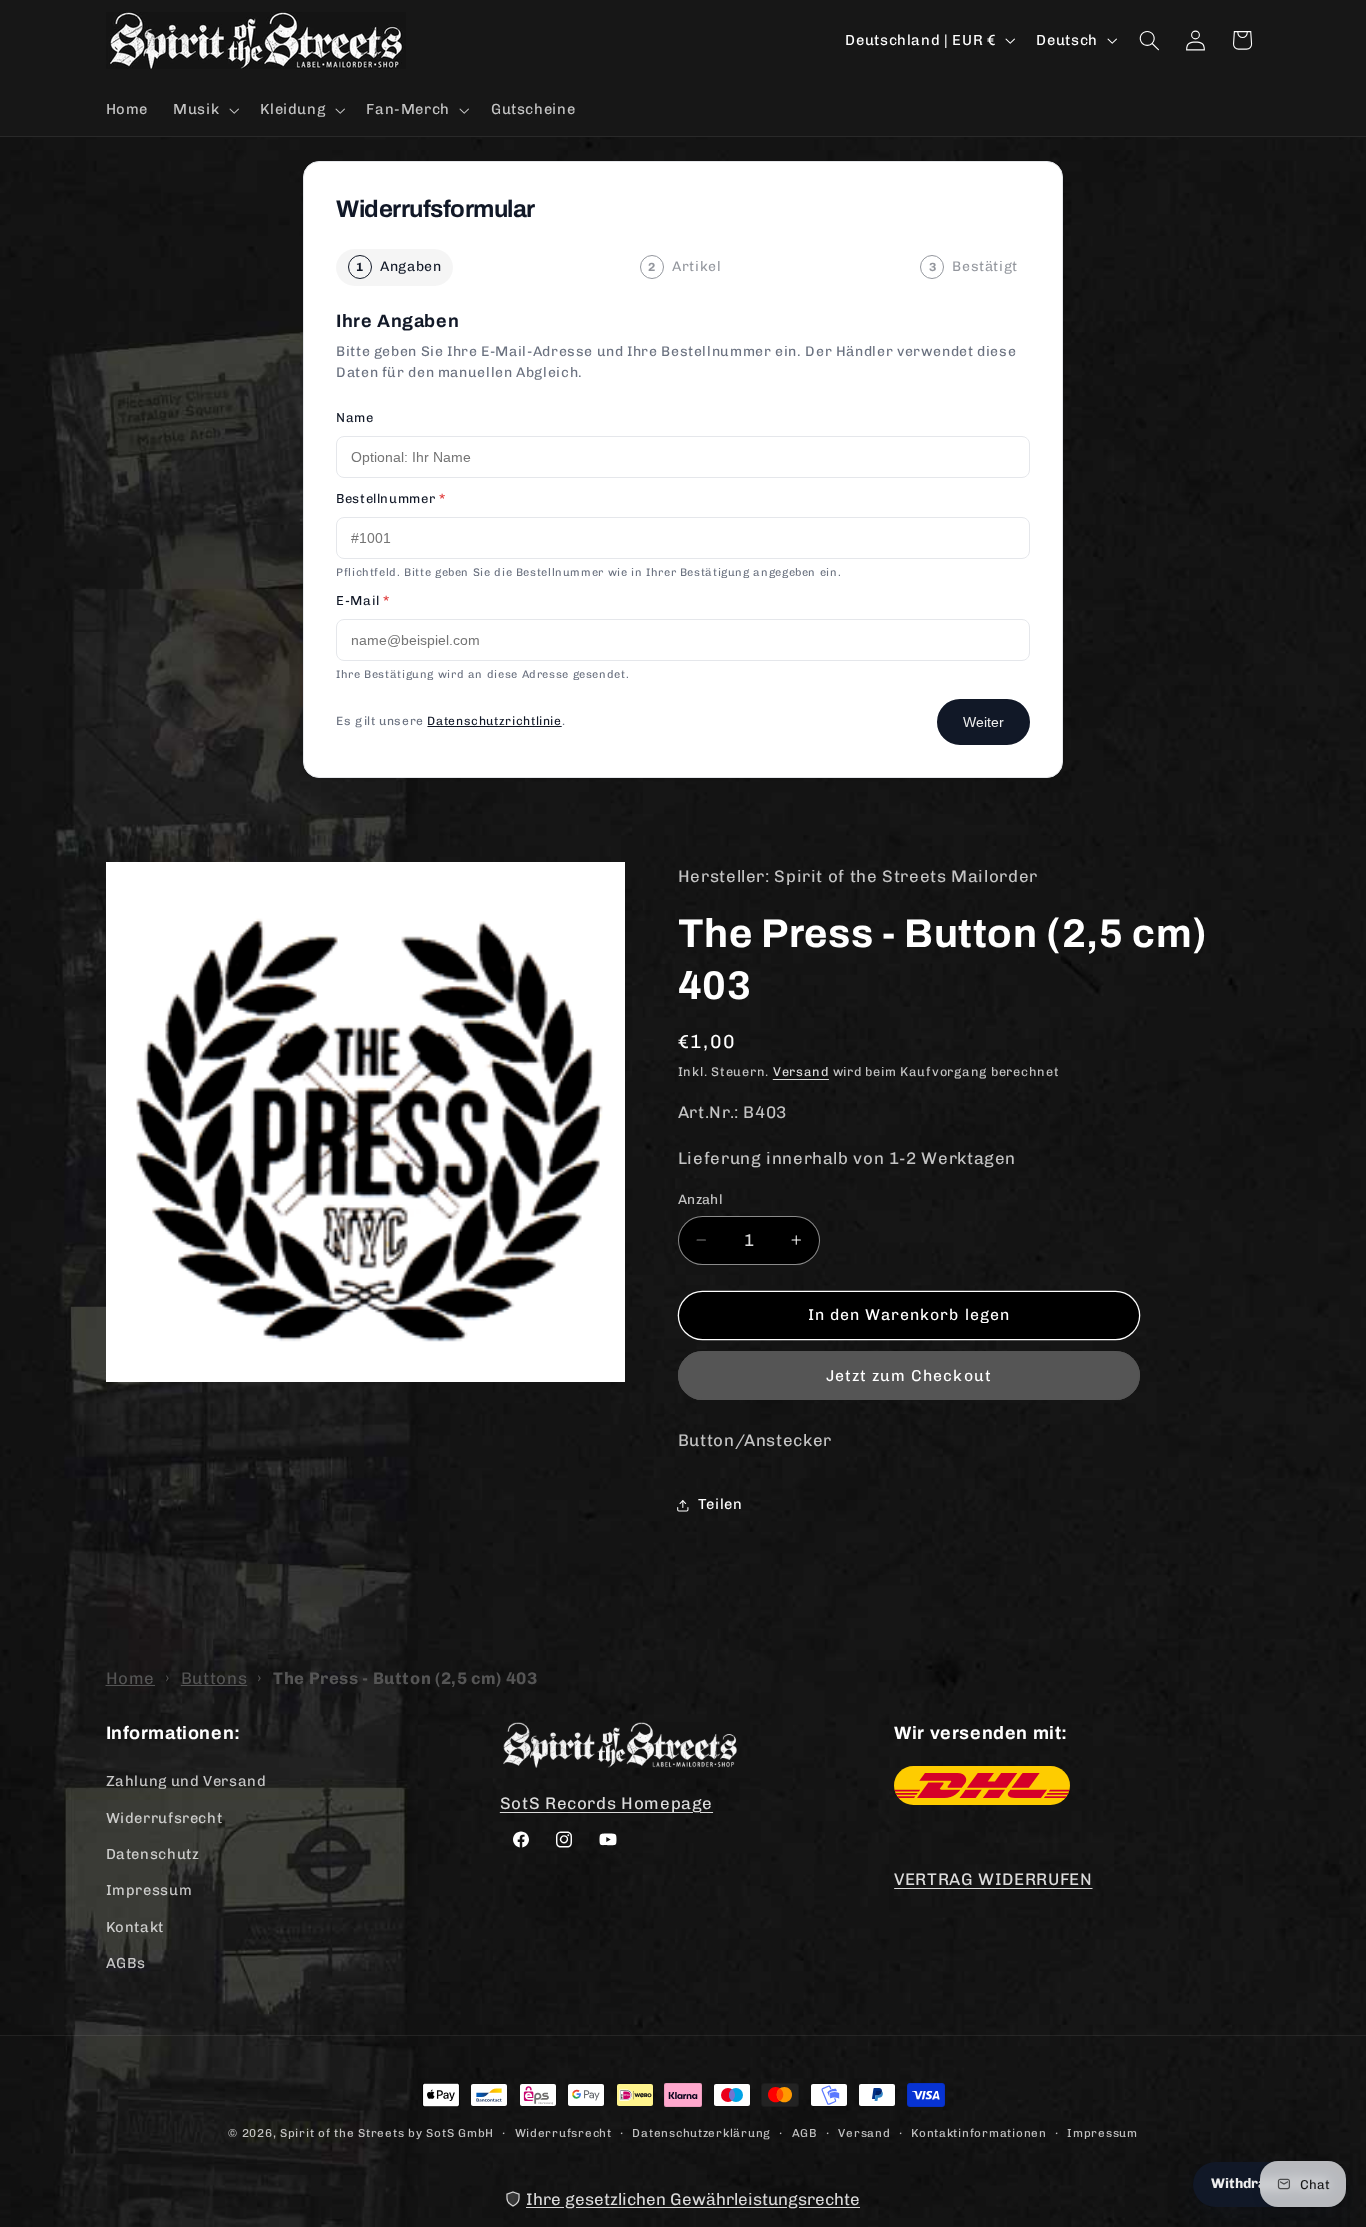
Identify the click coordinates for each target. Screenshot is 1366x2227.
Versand (801, 1071)
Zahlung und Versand (186, 1781)
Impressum (149, 1890)
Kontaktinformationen (979, 2133)
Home (131, 1678)
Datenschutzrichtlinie (494, 721)
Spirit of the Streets (342, 2133)
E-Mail (363, 600)
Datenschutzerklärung (701, 2133)
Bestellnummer (390, 498)
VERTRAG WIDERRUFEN (993, 1879)
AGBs (126, 1963)
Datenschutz (153, 1854)
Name (355, 417)
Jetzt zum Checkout (909, 1375)
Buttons (214, 1678)
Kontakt (135, 1927)
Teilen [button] (720, 1504)
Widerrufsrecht (164, 1818)
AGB (805, 2133)
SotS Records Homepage (606, 1803)
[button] (204, 110)
